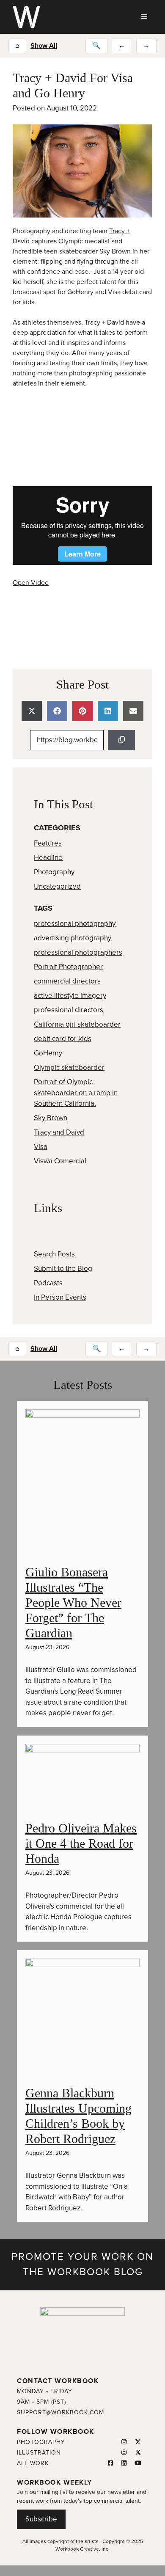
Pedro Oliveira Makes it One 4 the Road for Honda (81, 1843)
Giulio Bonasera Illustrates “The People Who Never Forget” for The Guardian (73, 1602)
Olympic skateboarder (69, 1068)
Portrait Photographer (68, 967)
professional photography (75, 924)
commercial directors (67, 981)
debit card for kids (63, 1039)
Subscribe (41, 2519)
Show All (44, 46)
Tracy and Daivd (59, 1132)
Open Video (31, 583)
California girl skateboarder (77, 1024)
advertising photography (73, 938)
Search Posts (54, 1254)
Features (48, 843)
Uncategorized (57, 886)
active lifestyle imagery (70, 996)
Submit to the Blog (63, 1269)
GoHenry (48, 1053)
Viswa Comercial (60, 1161)
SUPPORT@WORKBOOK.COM (60, 2412)
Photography (54, 872)
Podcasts (48, 1283)
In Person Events (60, 1297)
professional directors (69, 1010)
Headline (48, 858)
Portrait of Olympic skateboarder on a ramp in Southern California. (76, 1093)
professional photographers (78, 952)
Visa (41, 1147)
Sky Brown (51, 1118)
